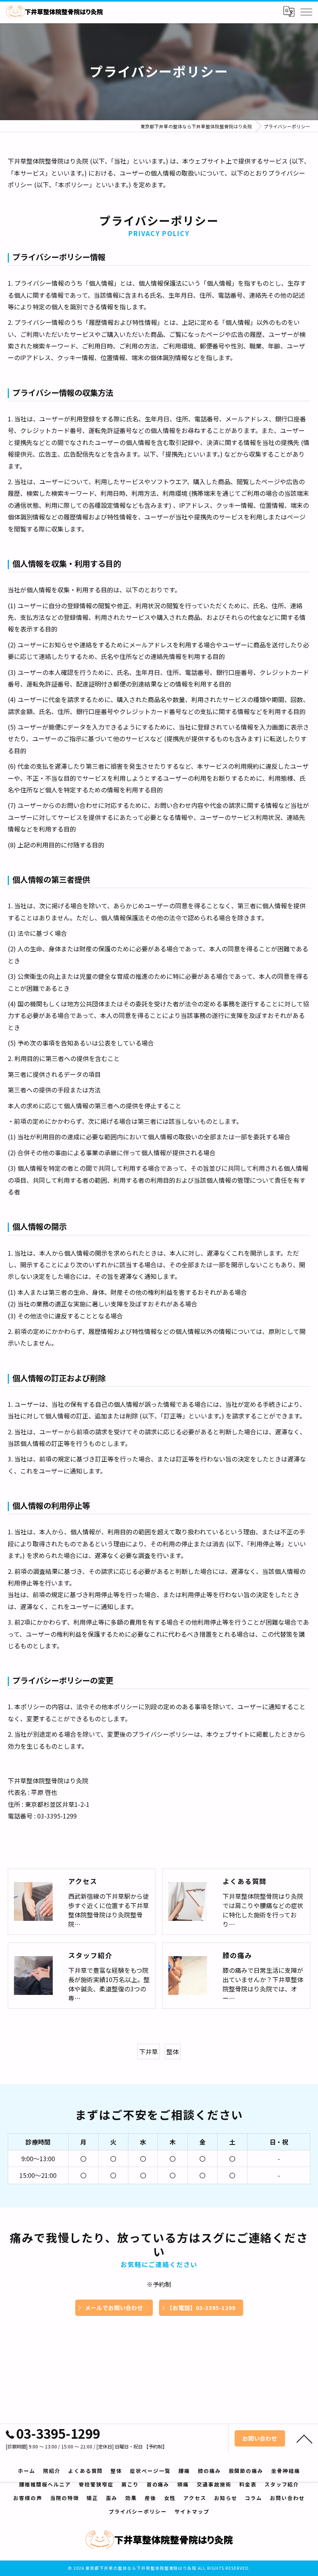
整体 (173, 2051)
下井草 (149, 2051)
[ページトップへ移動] (304, 2438)
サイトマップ (192, 2511)
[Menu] (306, 12)
